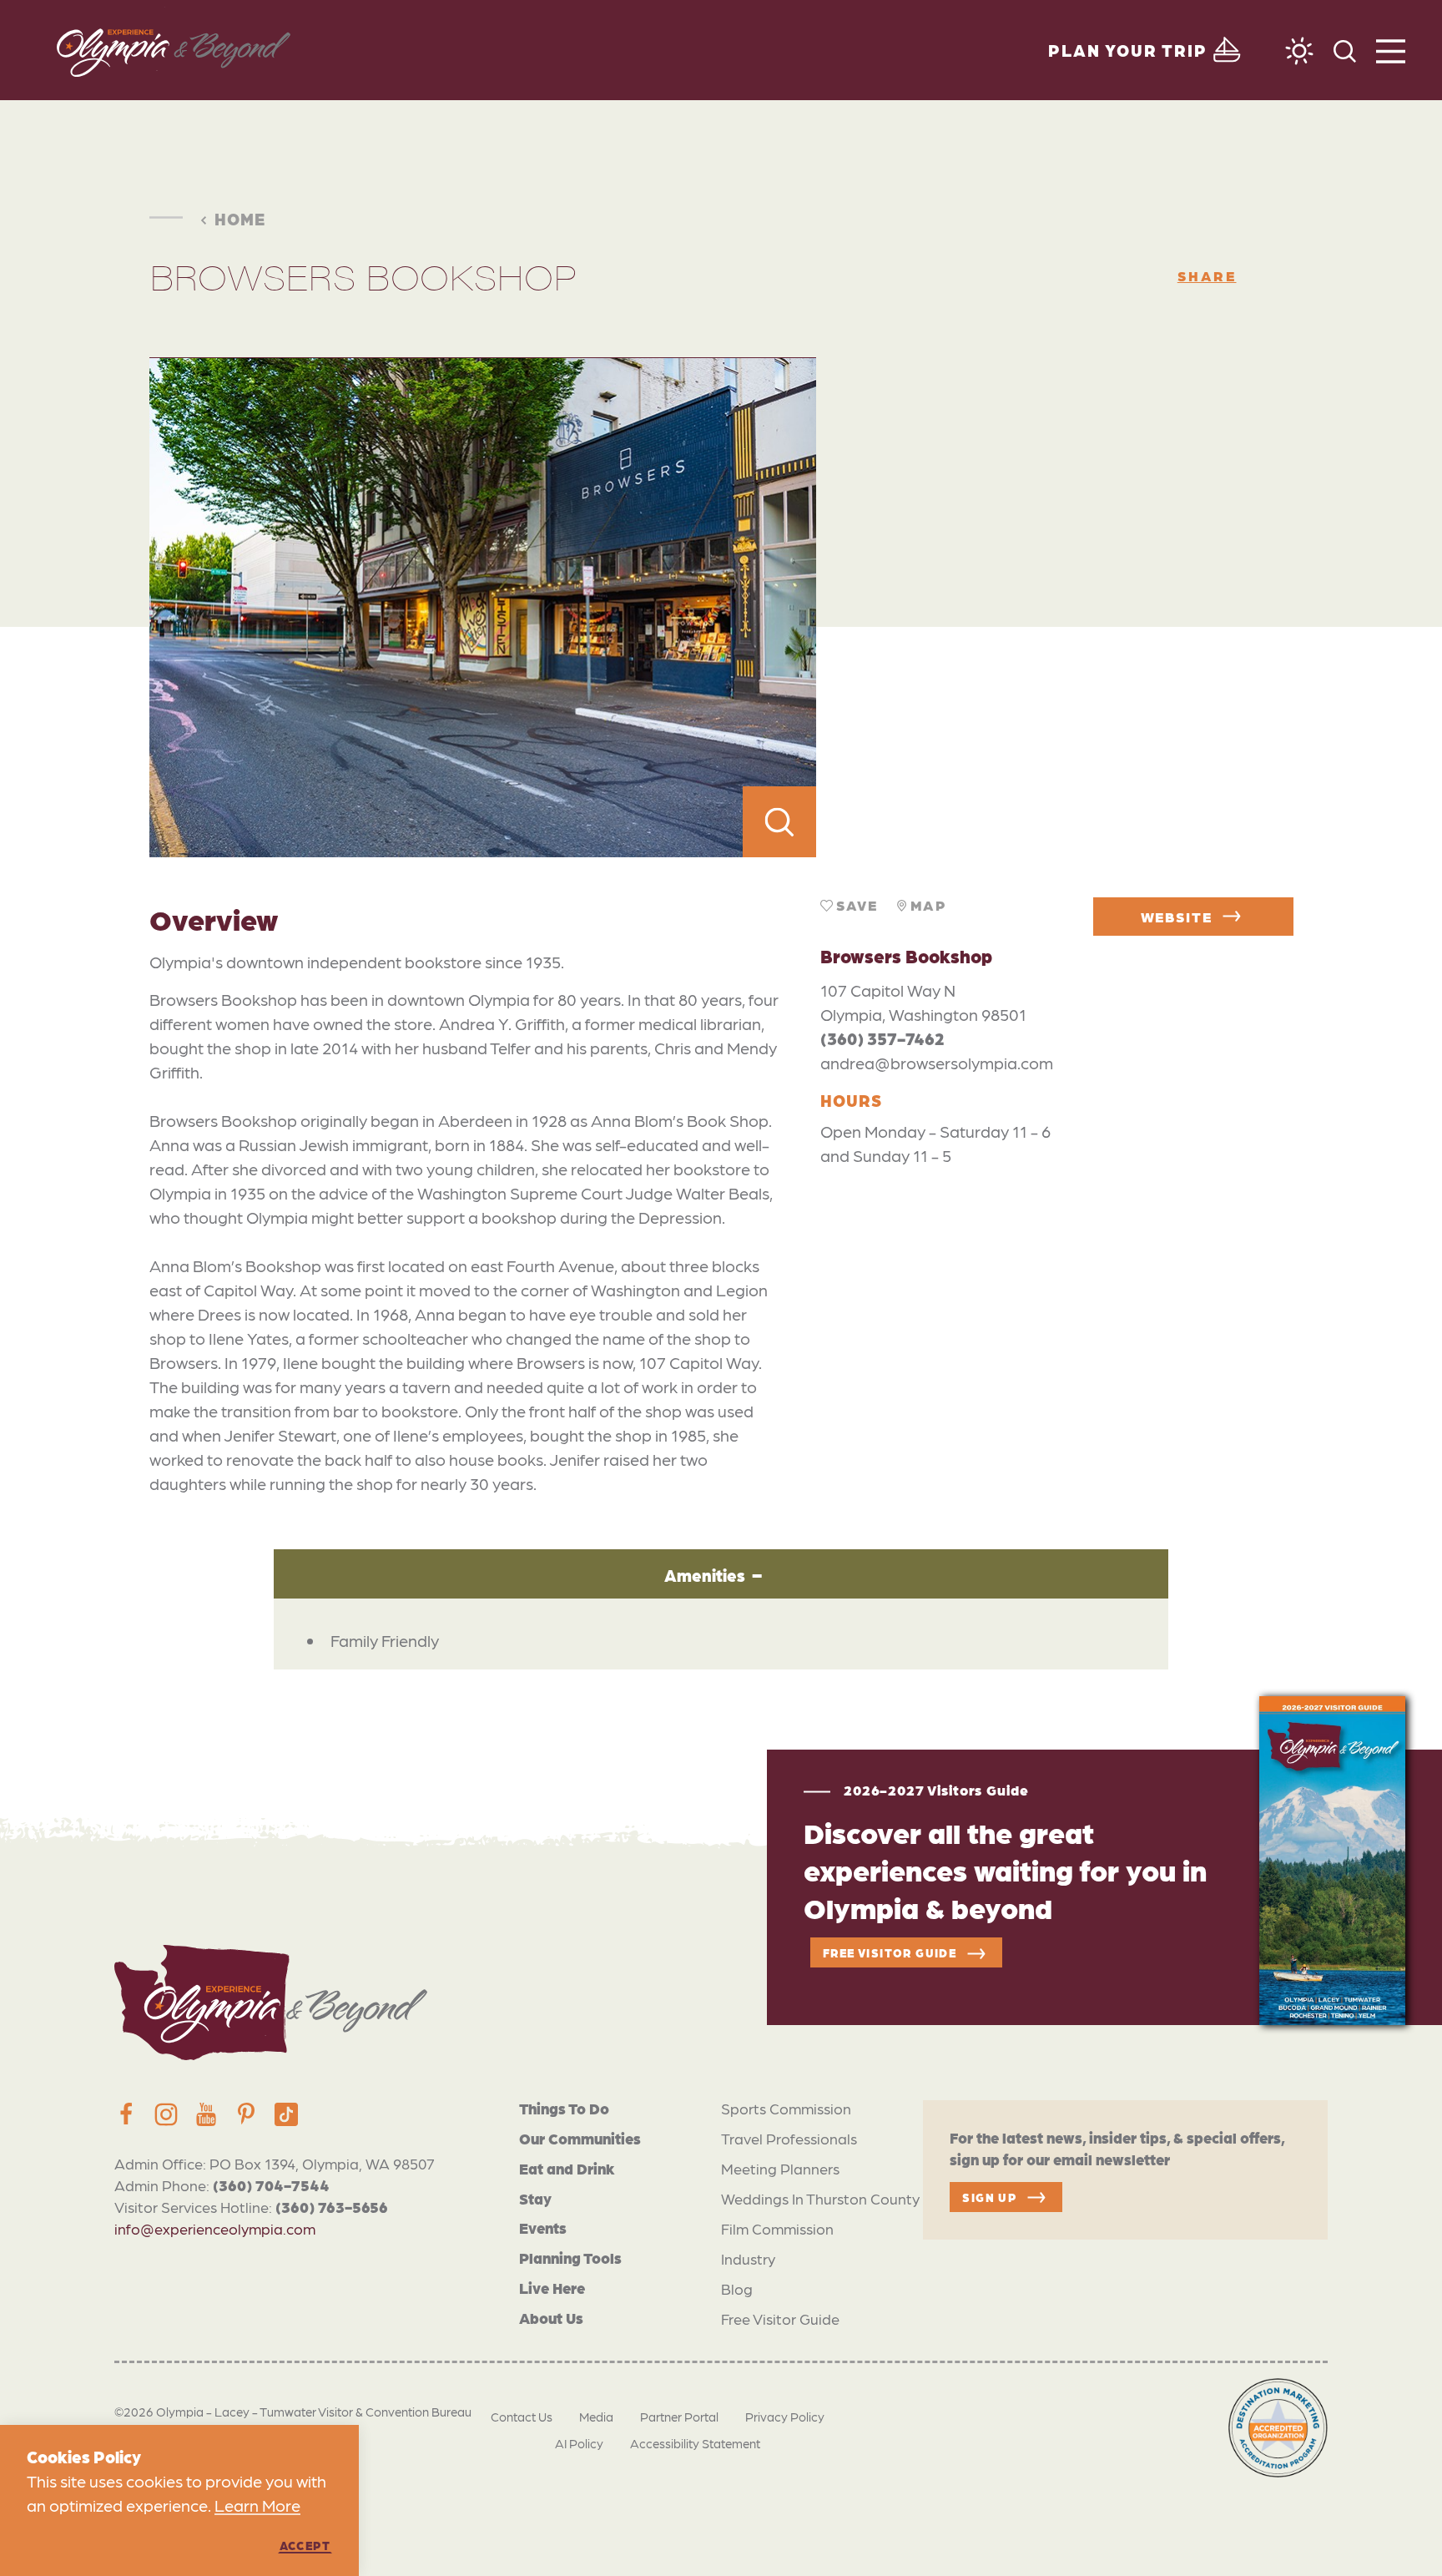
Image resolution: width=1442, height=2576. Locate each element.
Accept (305, 2545)
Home (240, 219)
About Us (551, 2318)
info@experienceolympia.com (215, 2228)
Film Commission (777, 2228)
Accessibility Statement (695, 2443)
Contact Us (522, 2417)
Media (596, 2417)
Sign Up (989, 2197)
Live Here (552, 2288)
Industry (748, 2258)
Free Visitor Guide (780, 2318)
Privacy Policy (785, 2417)
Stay (535, 2198)
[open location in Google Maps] (1054, 608)
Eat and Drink (567, 2168)
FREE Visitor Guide (890, 1952)
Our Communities (580, 2138)
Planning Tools (570, 2258)
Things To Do (564, 2108)
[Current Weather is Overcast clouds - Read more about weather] (1299, 51)
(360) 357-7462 (882, 1038)
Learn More (257, 2505)
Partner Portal (679, 2417)
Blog (737, 2288)
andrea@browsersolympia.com (937, 1063)
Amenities (705, 1575)
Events (543, 2227)
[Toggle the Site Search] (1345, 50)
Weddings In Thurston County (820, 2198)
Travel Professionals (789, 2138)
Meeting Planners (780, 2168)
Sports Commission (786, 2108)
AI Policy (579, 2443)
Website (1177, 917)
